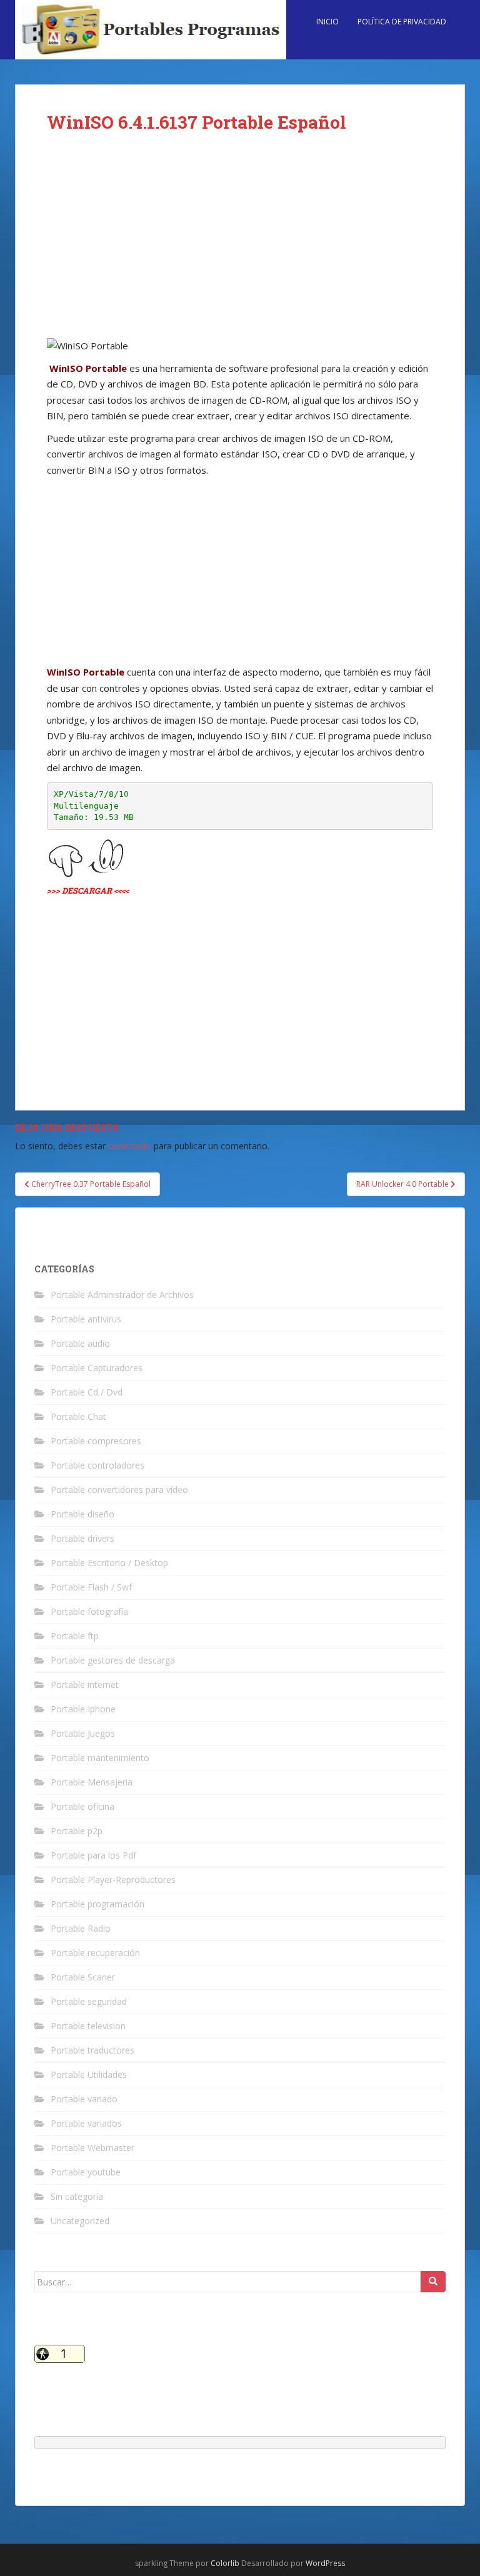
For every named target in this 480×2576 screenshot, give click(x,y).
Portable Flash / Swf (91, 1587)
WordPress (325, 2563)
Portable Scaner (83, 1977)
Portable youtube (86, 2172)
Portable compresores (96, 1441)
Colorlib (225, 2563)
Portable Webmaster (92, 2148)
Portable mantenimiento (100, 1758)
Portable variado (84, 2099)
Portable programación (97, 1904)
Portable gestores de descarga (113, 1660)
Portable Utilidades (89, 2074)
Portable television (88, 2026)
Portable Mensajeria (92, 1782)
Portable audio (80, 1343)
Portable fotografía (89, 1611)
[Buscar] (433, 2282)
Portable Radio (81, 1928)
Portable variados (86, 2123)
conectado (130, 1146)
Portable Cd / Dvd (87, 1392)
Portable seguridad (89, 2001)
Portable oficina (82, 1806)
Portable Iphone (83, 1709)
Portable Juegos (83, 1733)
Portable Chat (78, 1416)
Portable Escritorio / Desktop (109, 1563)
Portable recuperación (95, 1953)
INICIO (327, 22)
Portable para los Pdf (93, 1855)
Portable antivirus (86, 1319)
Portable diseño (82, 1514)
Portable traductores (92, 2050)
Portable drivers (82, 1538)
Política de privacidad (402, 22)
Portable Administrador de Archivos (122, 1295)
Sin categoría (77, 2196)
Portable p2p (77, 1831)
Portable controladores (97, 1465)
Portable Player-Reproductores (113, 1880)
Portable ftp (75, 1636)
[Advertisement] (240, 245)
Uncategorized (80, 2221)
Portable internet (85, 1685)
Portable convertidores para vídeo (119, 1490)
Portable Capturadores (97, 1368)
